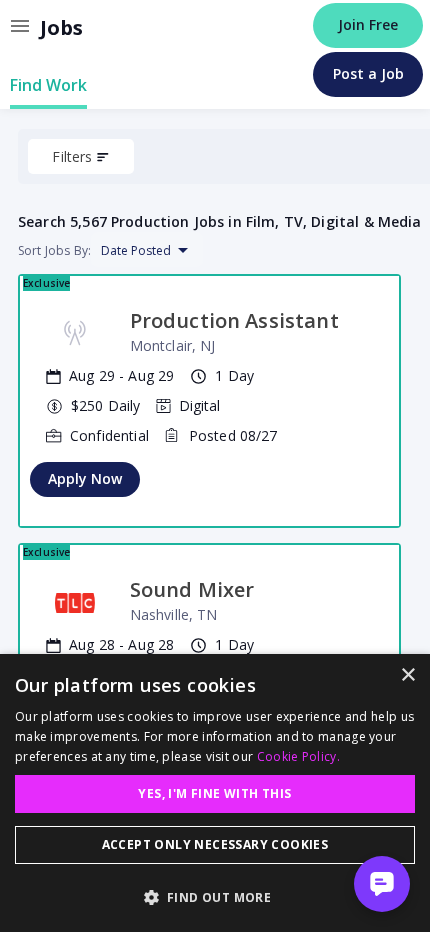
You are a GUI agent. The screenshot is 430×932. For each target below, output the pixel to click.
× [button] (407, 675)
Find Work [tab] (48, 85)
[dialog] (215, 793)
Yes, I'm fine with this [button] (214, 793)
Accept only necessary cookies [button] (215, 844)
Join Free (368, 24)
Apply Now (85, 478)
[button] (215, 897)
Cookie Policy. (298, 756)
